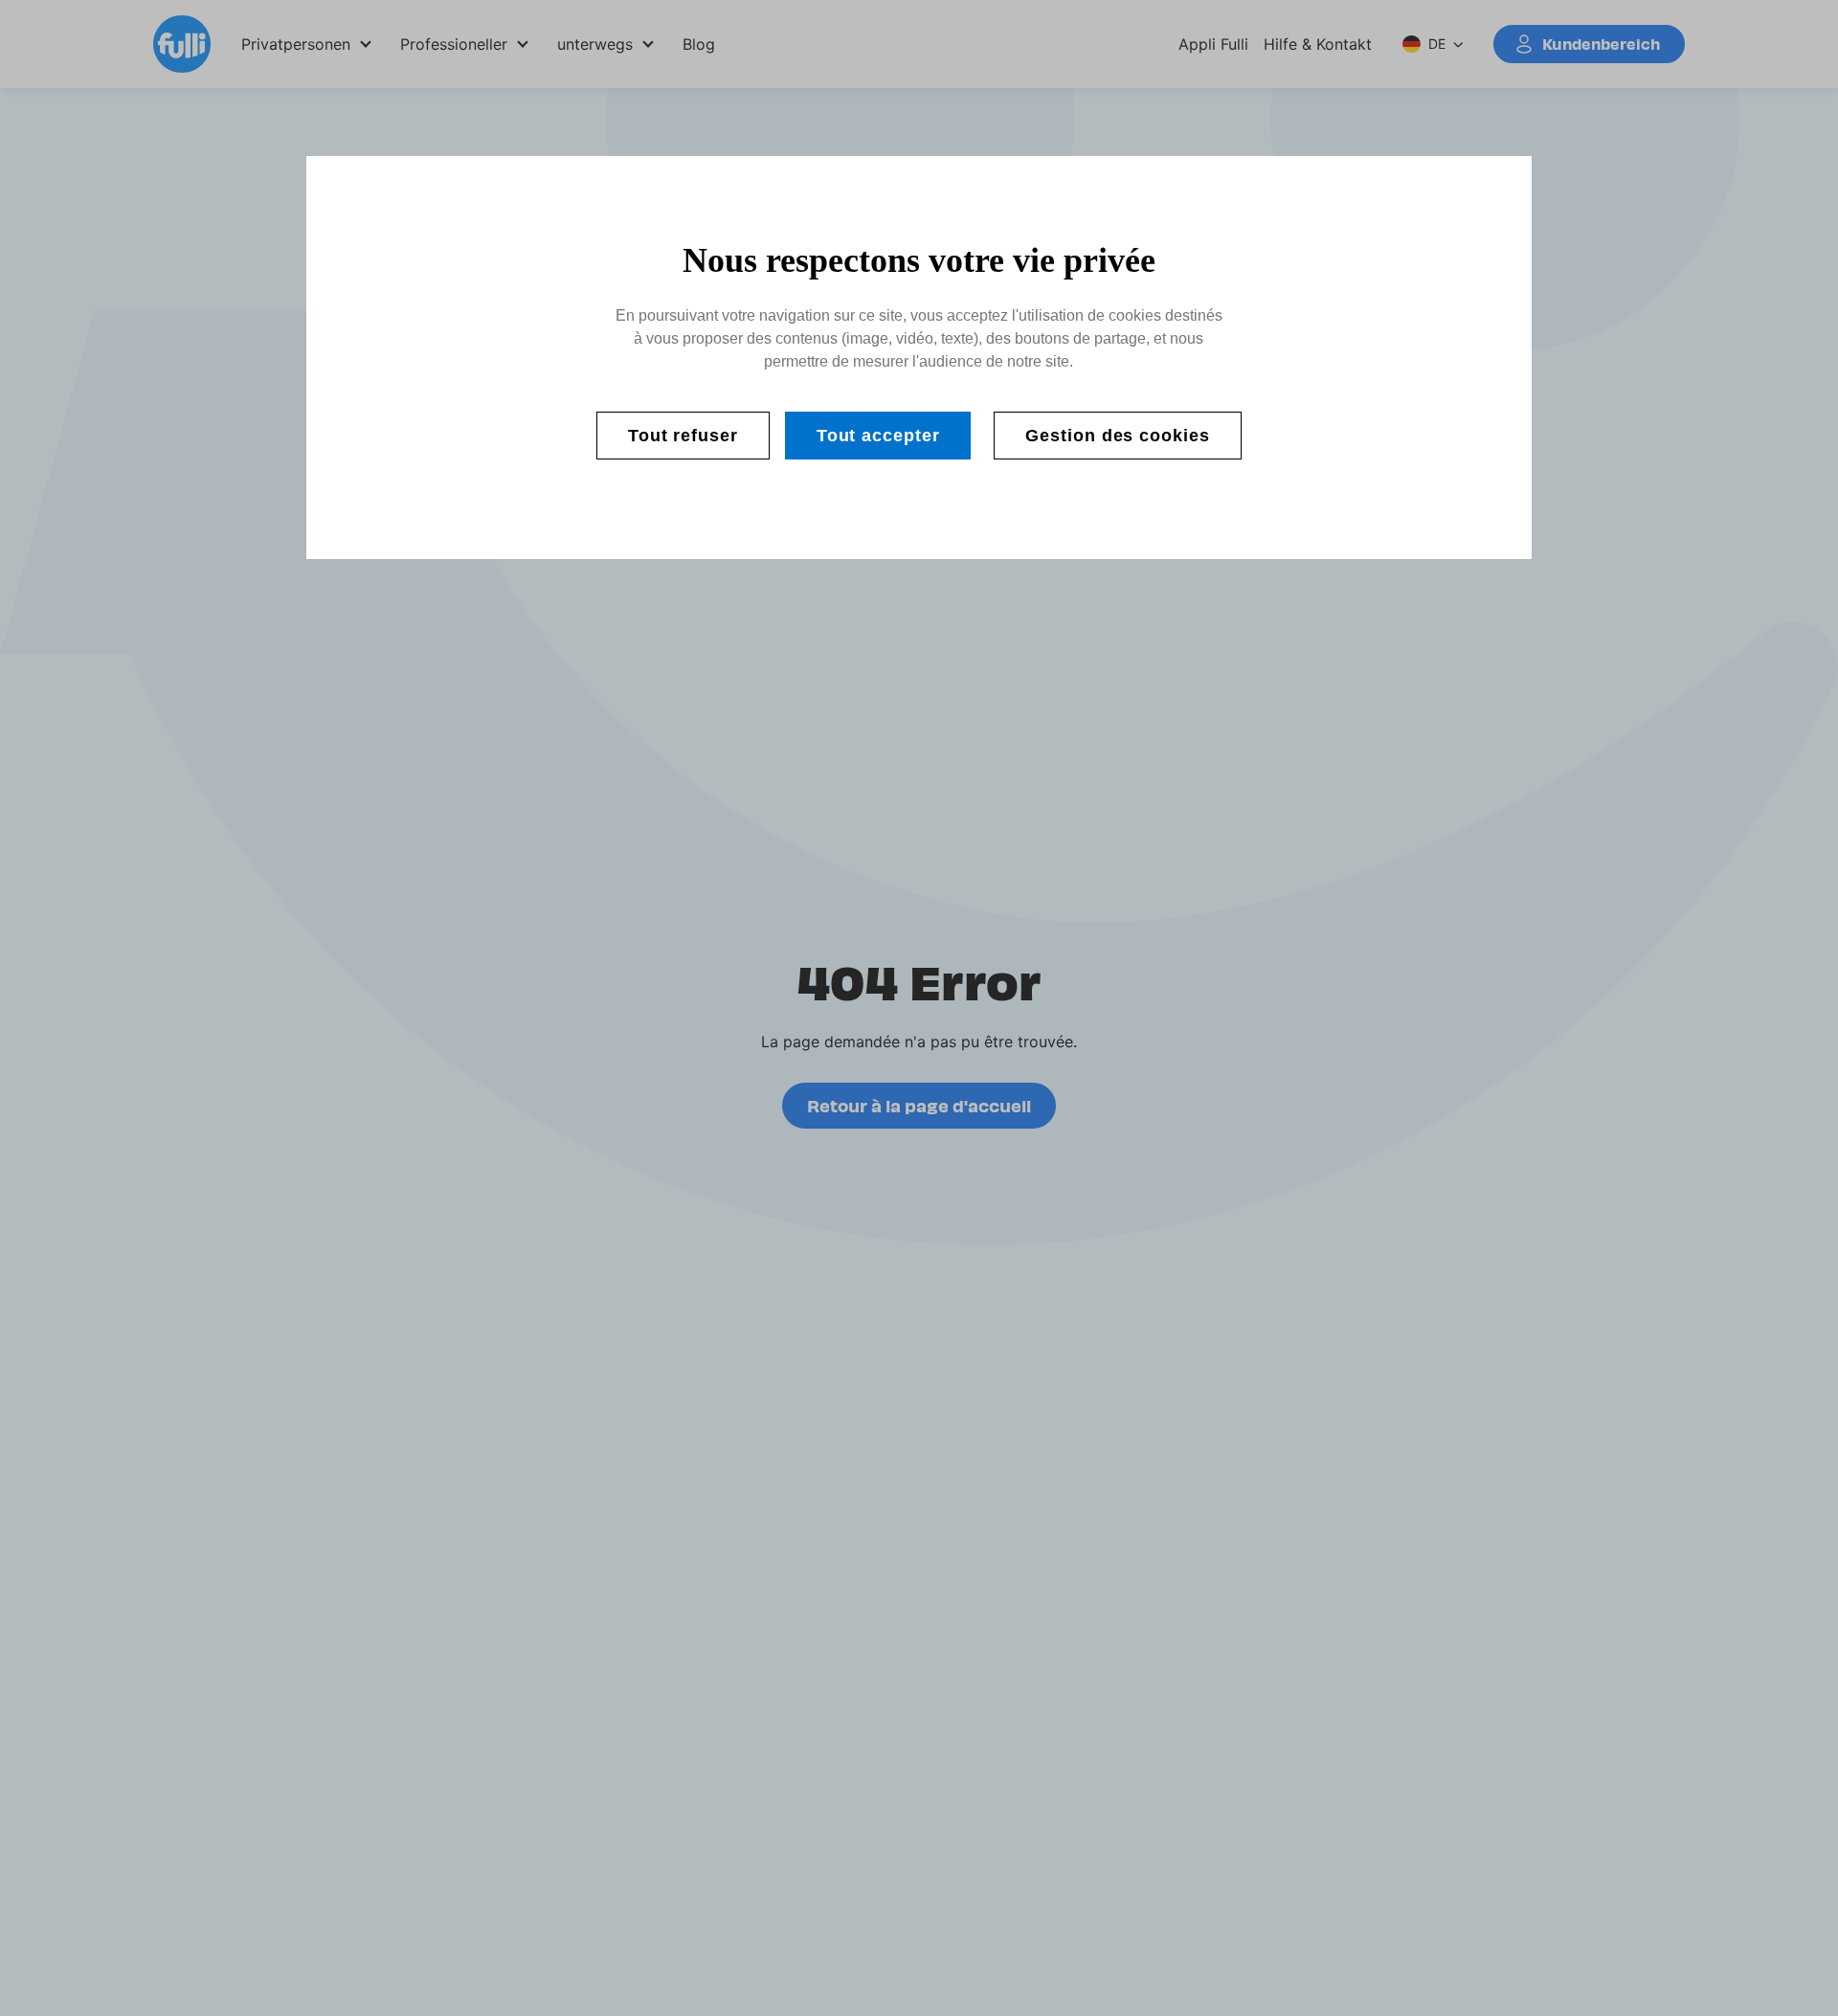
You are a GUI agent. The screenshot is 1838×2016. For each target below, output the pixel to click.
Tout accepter (878, 436)
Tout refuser (683, 436)
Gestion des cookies (1117, 436)
